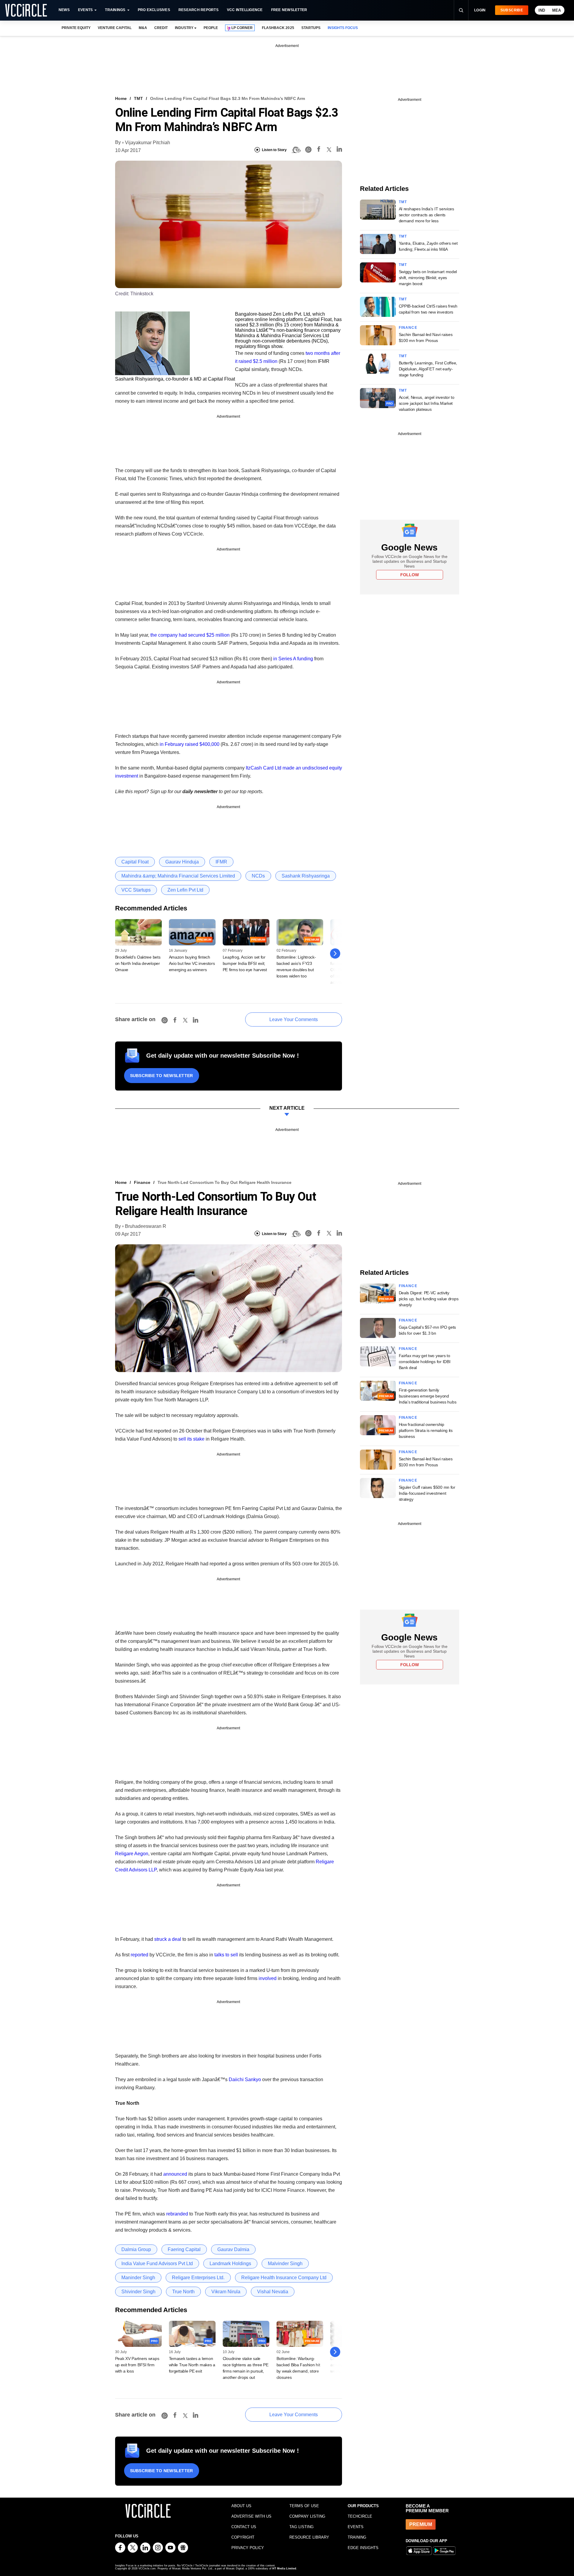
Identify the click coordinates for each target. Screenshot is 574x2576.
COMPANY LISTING (307, 2516)
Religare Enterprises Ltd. (198, 2278)
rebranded (177, 2214)
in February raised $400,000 (190, 744)
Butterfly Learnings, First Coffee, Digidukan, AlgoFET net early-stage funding (428, 369)
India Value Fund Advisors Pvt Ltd (157, 2263)
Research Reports (199, 10)
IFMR (221, 862)
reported (139, 1955)
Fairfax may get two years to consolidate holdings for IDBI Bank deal (425, 1362)
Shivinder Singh (138, 2292)
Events (85, 10)
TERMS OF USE (304, 2506)
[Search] (461, 10)
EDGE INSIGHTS (363, 2548)
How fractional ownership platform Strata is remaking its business (426, 1430)
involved (268, 1978)
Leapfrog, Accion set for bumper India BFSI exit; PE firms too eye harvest (245, 963)
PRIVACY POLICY (248, 2548)
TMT (138, 98)
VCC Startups (136, 890)
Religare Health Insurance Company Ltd (284, 2278)
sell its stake (191, 1439)
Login (480, 10)
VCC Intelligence (245, 10)
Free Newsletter (289, 10)
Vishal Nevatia (273, 2292)
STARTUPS (311, 28)
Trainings (115, 10)
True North (183, 2292)
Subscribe (512, 10)
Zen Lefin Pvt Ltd (185, 890)
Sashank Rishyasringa (306, 876)
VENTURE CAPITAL (115, 28)
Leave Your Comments (294, 1019)
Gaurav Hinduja (182, 862)
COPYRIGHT (243, 2537)
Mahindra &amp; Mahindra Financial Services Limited (178, 876)
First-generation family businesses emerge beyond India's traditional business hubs (428, 1396)
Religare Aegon (132, 1854)
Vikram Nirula (226, 2292)
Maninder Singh (138, 2278)
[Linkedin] (339, 150)
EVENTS (356, 2527)
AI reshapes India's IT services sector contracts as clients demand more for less (426, 215)
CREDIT (161, 28)
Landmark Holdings (230, 2263)
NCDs (258, 876)
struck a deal (168, 1939)
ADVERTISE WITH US (251, 2516)
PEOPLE (211, 28)
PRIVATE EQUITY (76, 28)
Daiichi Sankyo (245, 2079)
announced (175, 2174)
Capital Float (135, 862)
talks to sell (226, 1955)
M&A (143, 28)
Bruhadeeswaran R (146, 1226)
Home (121, 98)
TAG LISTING (301, 2527)
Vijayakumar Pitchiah (148, 143)
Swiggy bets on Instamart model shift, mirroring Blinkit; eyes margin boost (428, 278)
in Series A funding (293, 659)
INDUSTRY (184, 28)
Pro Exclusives (154, 10)
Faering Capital (184, 2249)
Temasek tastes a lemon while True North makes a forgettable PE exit (192, 2365)
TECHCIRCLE (360, 2516)
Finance (408, 328)
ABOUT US (241, 2506)
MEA (557, 10)
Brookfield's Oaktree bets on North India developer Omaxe (138, 963)
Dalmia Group (136, 2249)
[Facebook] (319, 150)
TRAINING (357, 2537)
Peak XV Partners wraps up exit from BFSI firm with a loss (137, 2365)
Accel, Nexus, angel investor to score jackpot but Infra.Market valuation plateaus (427, 403)
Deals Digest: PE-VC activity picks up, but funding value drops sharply (429, 1299)
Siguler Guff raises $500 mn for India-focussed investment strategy (427, 1493)
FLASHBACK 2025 (278, 28)
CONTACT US (244, 2527)
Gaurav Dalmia (233, 2249)
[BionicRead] (296, 150)
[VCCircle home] (26, 10)
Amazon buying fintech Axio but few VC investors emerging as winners (192, 963)
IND (542, 10)
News (64, 10)
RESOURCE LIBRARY (309, 2537)
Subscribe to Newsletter (162, 1076)
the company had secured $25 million (190, 635)
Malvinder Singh (285, 2263)
